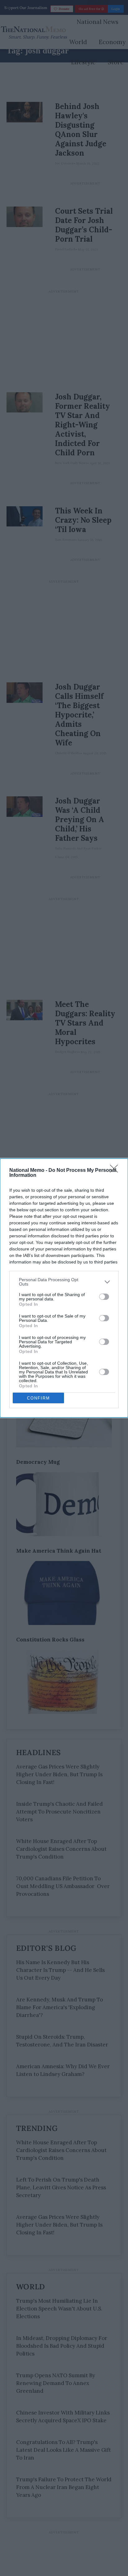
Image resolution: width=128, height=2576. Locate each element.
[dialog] (64, 1288)
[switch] (104, 1297)
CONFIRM (39, 1398)
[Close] (116, 1171)
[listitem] (64, 1282)
